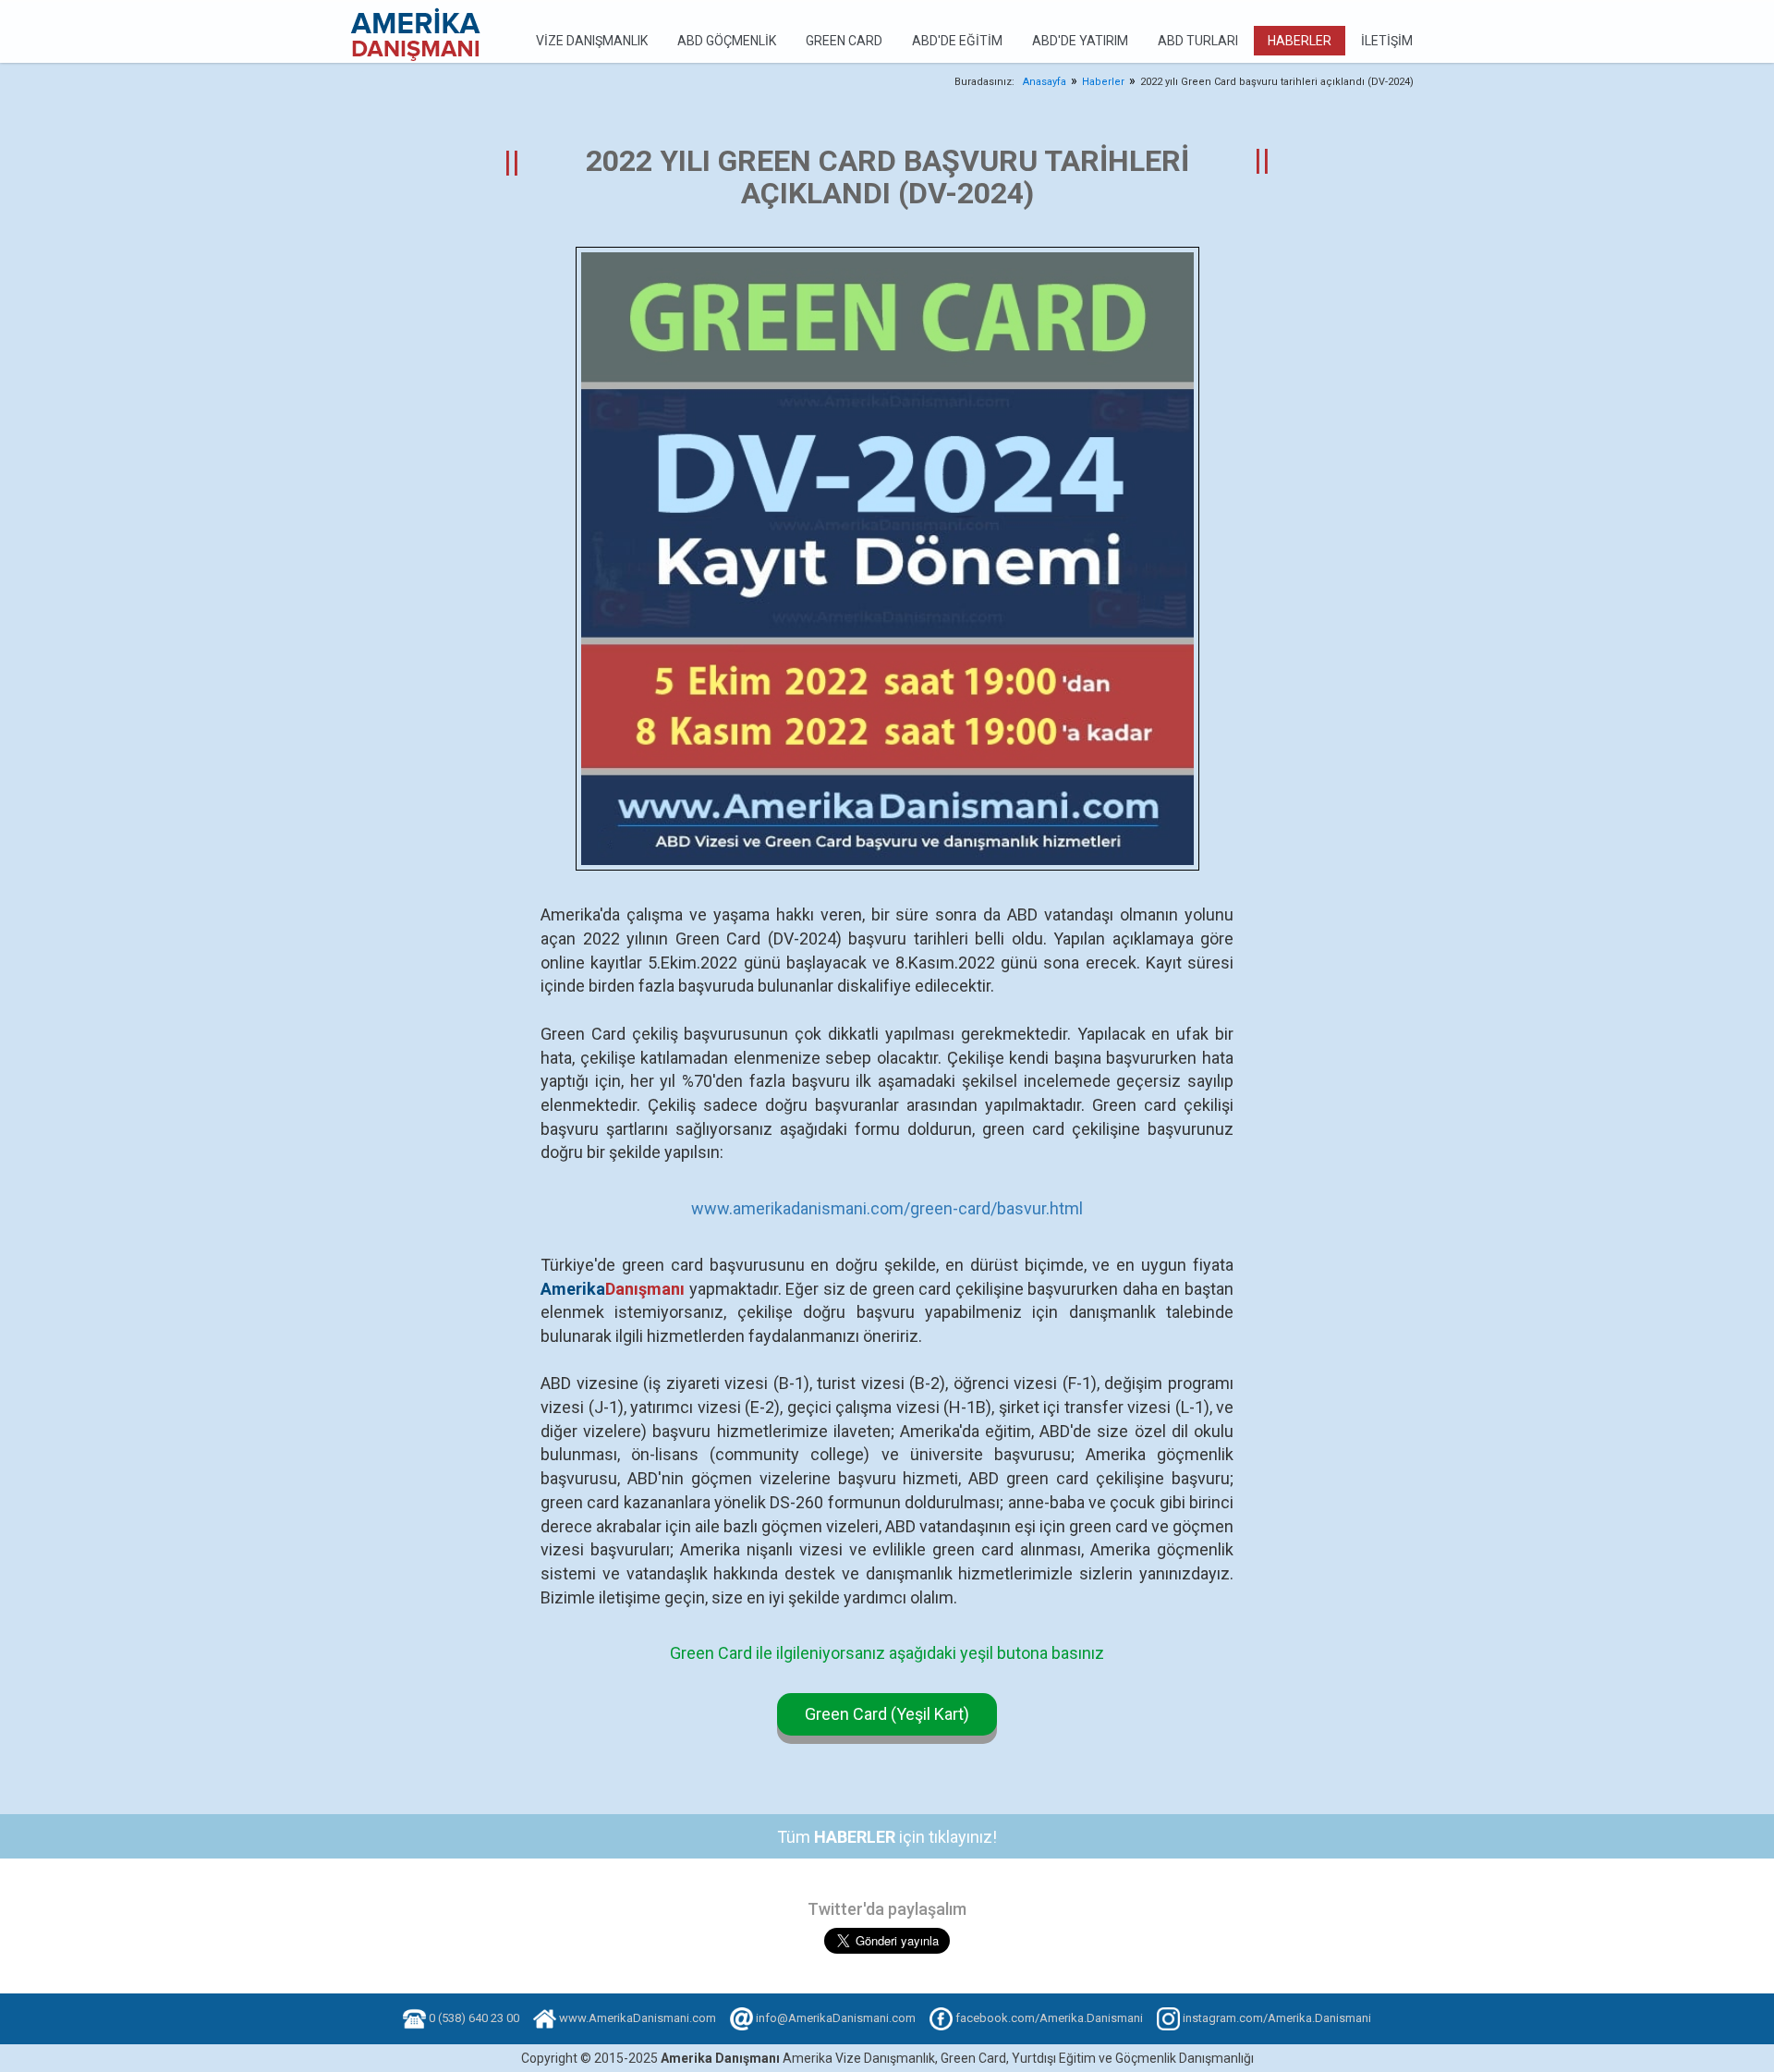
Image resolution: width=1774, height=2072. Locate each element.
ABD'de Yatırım (1080, 41)
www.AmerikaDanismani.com (638, 2018)
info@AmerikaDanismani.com (836, 2018)
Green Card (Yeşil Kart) (887, 1714)
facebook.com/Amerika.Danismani (1049, 2018)
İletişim (1387, 41)
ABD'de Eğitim (957, 41)
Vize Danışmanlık (592, 41)
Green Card (844, 41)
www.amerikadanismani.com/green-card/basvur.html (887, 1208)
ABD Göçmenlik (727, 41)
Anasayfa (1045, 82)
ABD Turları (1198, 41)
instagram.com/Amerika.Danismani (1277, 2018)
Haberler (1300, 41)
